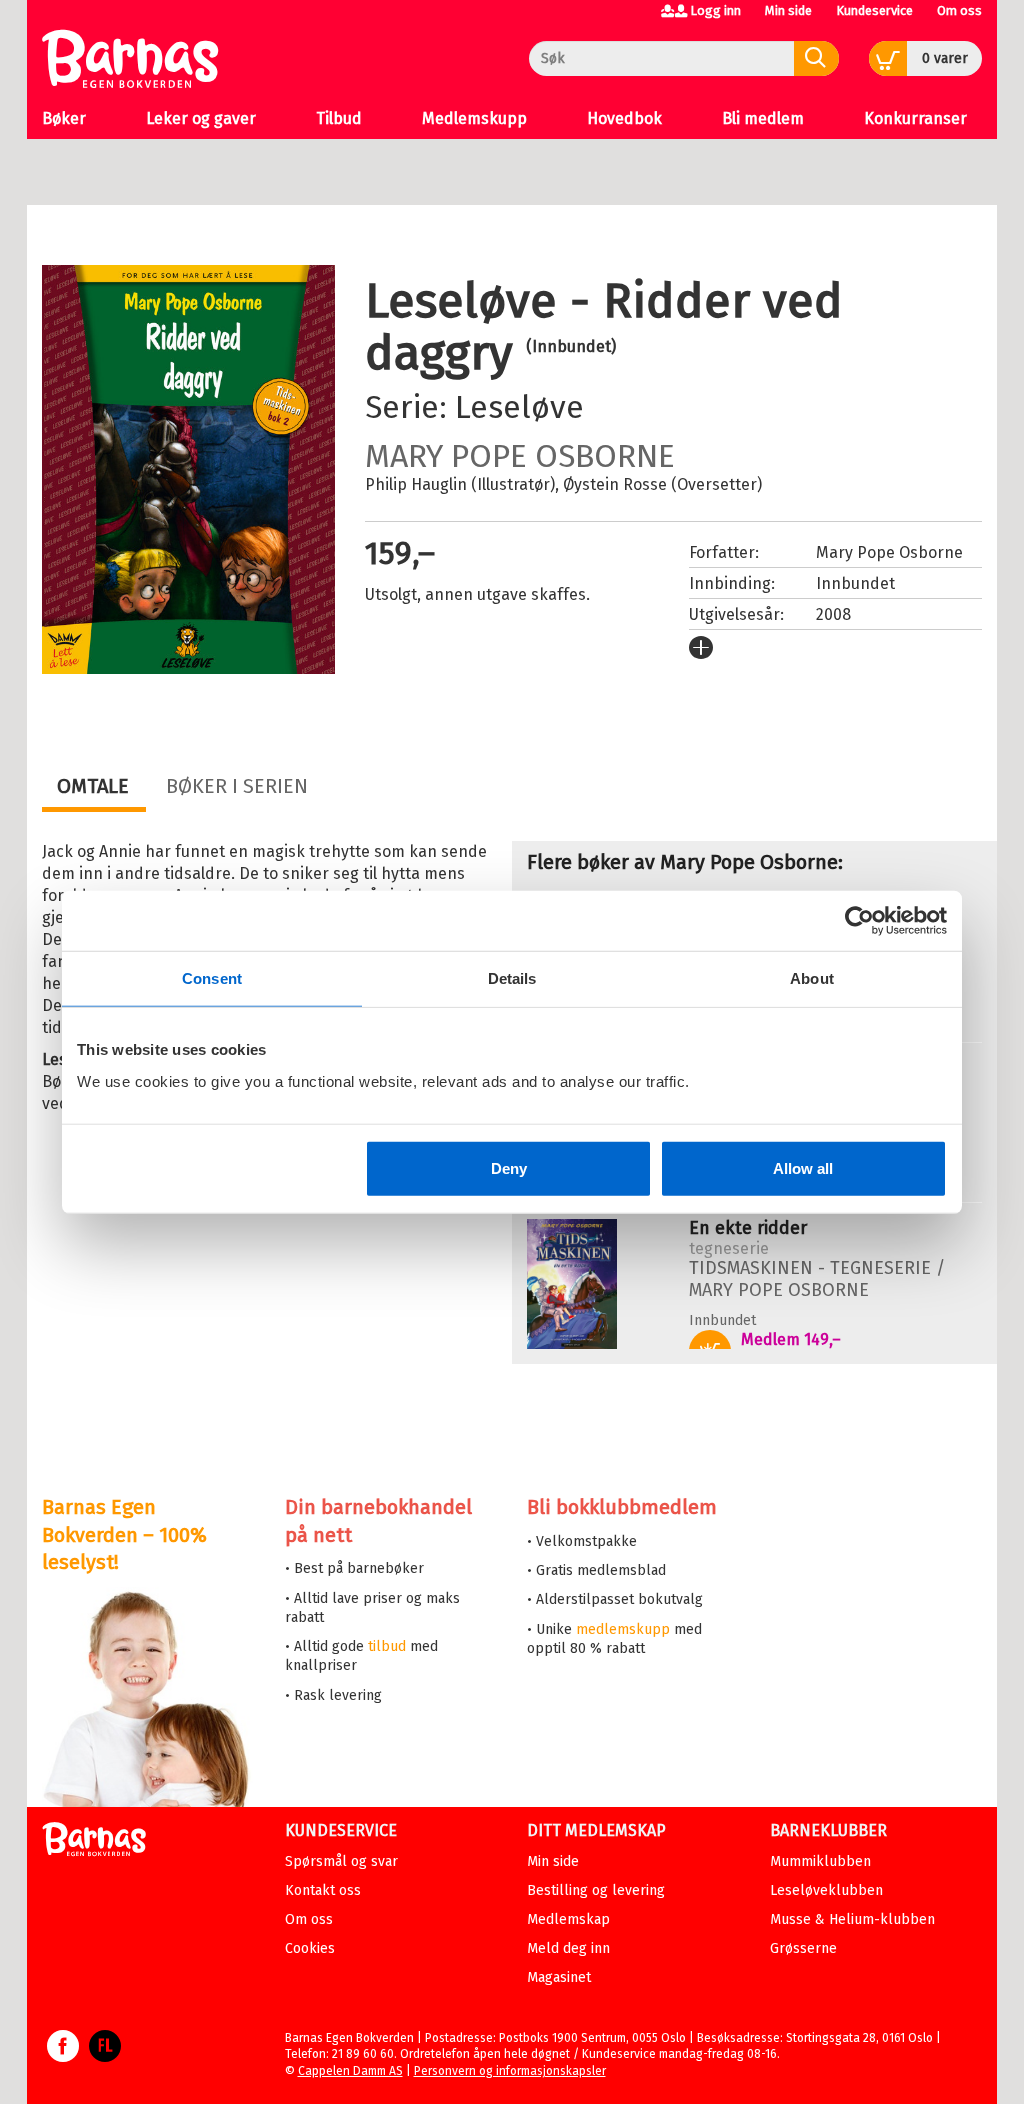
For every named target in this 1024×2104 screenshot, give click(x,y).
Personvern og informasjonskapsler (510, 2071)
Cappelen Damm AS (350, 2071)
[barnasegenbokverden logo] (94, 1842)
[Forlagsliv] (105, 2056)
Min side (788, 10)
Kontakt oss (323, 1890)
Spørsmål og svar (341, 1861)
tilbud (387, 1646)
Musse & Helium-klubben (852, 1919)
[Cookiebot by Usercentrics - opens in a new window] (859, 921)
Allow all (803, 1167)
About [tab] (812, 978)
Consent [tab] (212, 978)
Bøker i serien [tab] (237, 786)
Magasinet (559, 1977)
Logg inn (715, 10)
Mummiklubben (820, 1861)
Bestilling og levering (596, 1890)
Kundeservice (874, 10)
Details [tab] (512, 978)
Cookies (310, 1948)
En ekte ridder (748, 1228)
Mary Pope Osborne (520, 456)
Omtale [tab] (93, 786)
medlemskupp (623, 1629)
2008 (833, 614)
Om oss (959, 10)
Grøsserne (803, 1948)
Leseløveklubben (826, 1890)
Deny (509, 1167)
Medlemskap (568, 1919)
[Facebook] (63, 2056)
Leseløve (519, 407)
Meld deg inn (568, 1948)
